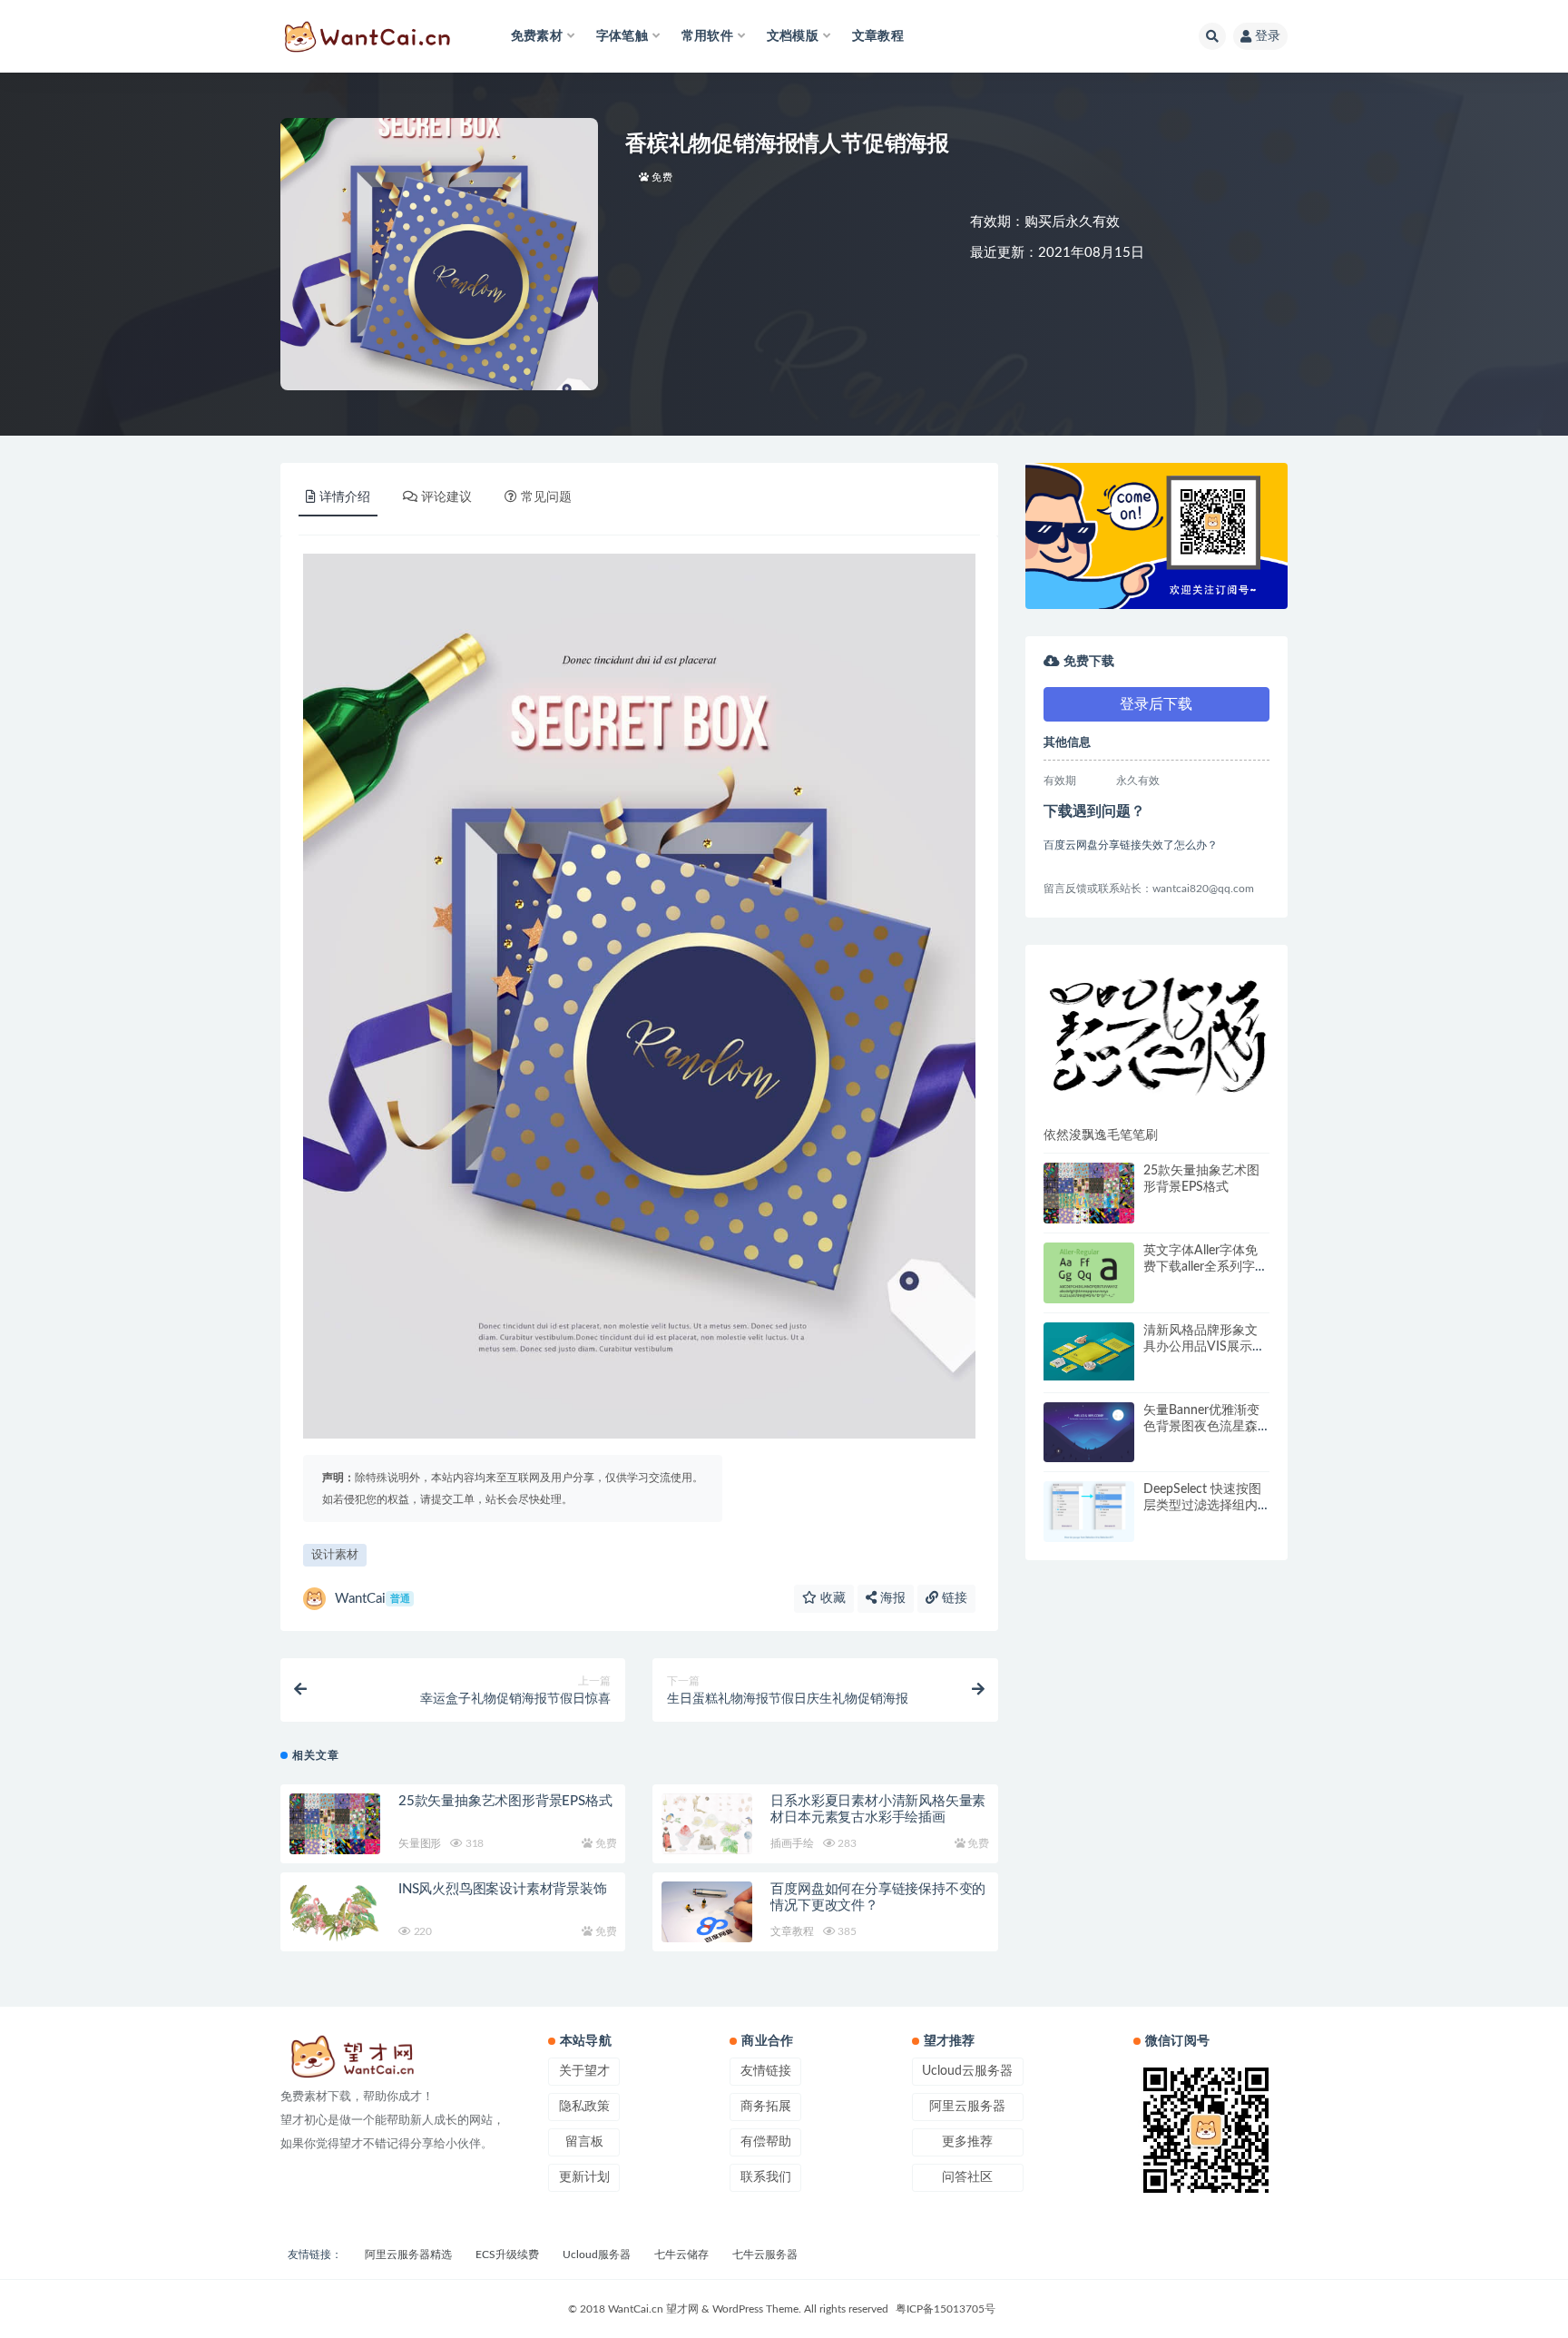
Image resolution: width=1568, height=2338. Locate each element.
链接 (953, 1598)
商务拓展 (766, 2107)
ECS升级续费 (507, 2254)
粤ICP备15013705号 (946, 2309)
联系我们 (766, 2177)
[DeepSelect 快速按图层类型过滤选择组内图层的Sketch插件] (1089, 1512)
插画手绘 (792, 1843)
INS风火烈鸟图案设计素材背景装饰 (503, 1889)
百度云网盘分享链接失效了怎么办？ (1131, 845)
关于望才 (584, 2071)
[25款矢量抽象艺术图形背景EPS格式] (335, 1824)
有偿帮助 (766, 2142)
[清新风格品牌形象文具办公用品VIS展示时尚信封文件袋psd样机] (1089, 1351)
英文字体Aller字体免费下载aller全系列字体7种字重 (1205, 1267)
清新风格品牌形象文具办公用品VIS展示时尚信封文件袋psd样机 (1204, 1347)
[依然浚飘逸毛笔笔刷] (1156, 1034)
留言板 (584, 2142)
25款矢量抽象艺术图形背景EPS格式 (505, 1801)
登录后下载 (1156, 704)
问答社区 (967, 2177)
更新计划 (584, 2177)
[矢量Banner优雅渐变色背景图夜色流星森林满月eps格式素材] (1089, 1433)
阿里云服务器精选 (408, 2254)
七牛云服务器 (765, 2254)
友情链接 (766, 2071)
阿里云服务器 (967, 2107)
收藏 (831, 1598)
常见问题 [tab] (546, 497)
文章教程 (878, 36)
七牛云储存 (681, 2254)
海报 (891, 1598)
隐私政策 (584, 2107)
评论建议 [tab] (446, 497)
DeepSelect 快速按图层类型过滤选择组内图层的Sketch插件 (1202, 1506)
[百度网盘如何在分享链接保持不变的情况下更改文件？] (707, 1914)
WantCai (372, 1599)
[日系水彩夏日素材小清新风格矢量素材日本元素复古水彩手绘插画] (707, 1824)
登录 (1268, 36)
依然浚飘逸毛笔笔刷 (1101, 1135)
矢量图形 (420, 1843)
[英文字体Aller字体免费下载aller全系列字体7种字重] (1089, 1273)
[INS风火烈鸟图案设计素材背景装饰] (335, 1912)
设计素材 (335, 1555)
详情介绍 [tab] (345, 497)
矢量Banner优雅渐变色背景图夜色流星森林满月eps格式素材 (1201, 1427)
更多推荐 (967, 2142)
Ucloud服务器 (597, 2254)
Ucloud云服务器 (967, 2071)
